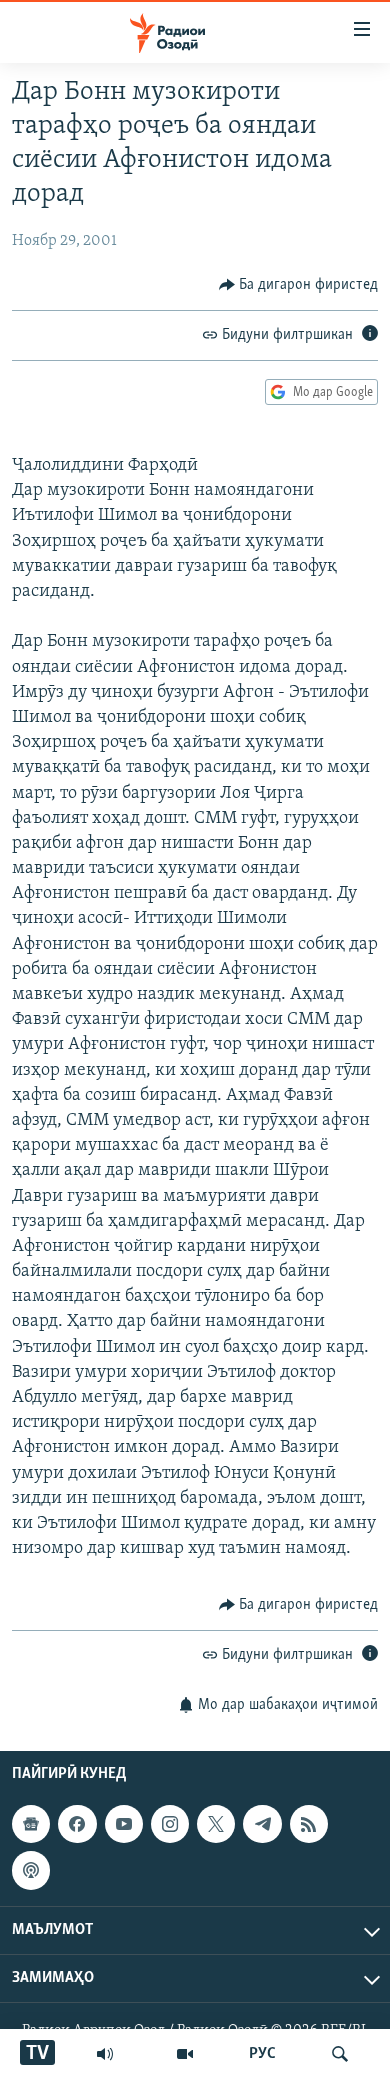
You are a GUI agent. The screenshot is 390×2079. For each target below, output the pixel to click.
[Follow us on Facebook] (77, 1824)
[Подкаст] (31, 1870)
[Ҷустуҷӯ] (340, 2054)
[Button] (299, 285)
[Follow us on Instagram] (170, 1824)
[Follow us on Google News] (31, 1824)
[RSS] (309, 1824)
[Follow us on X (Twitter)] (216, 1824)
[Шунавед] (105, 2054)
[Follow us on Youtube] (124, 1824)
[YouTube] (185, 2054)
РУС (262, 2054)
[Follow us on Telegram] (262, 1824)
